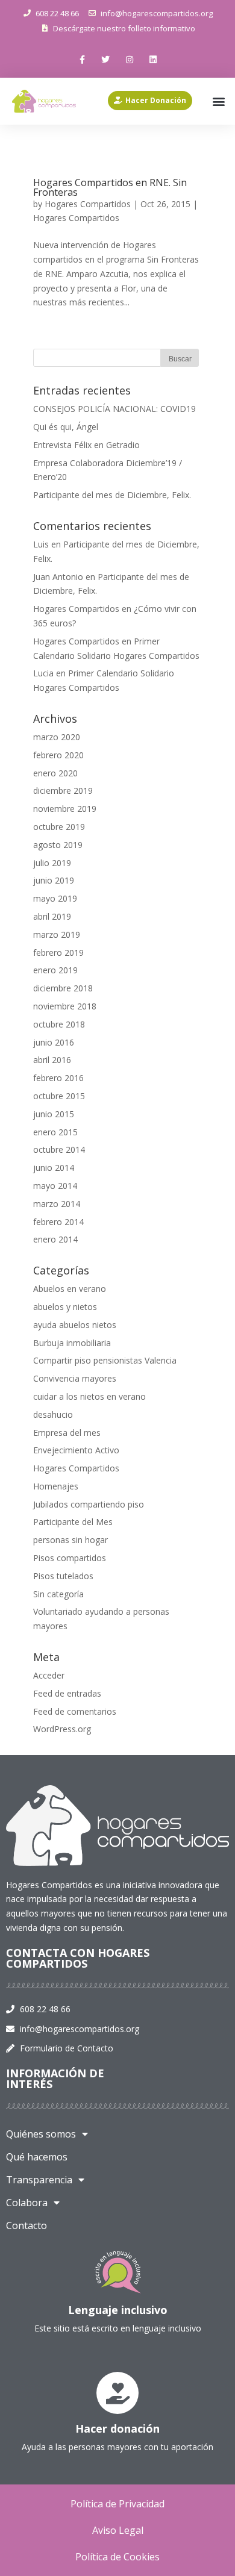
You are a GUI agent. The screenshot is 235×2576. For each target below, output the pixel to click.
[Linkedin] (153, 59)
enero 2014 (55, 1239)
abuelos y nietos (65, 1307)
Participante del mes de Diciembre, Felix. (112, 495)
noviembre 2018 (65, 1006)
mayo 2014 (55, 1186)
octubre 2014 (59, 1149)
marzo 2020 (57, 737)
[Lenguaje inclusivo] (118, 2272)
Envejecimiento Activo (76, 1450)
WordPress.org (62, 1729)
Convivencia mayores (75, 1378)
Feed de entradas (67, 1693)
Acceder (49, 1675)
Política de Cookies (117, 2557)
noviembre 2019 (65, 809)
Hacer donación (117, 2428)
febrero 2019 (58, 953)
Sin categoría (58, 1594)
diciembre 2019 (63, 791)
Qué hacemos (37, 2157)
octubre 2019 (59, 827)
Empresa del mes (67, 1433)
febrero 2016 (58, 1078)
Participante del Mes (73, 1522)
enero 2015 (55, 1132)
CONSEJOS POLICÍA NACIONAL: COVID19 (114, 409)
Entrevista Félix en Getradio (86, 445)
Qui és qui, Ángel (66, 427)
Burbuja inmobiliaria (72, 1343)
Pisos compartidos (70, 1558)
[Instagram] (129, 59)
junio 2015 (54, 1114)
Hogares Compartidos (88, 204)
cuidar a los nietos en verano (89, 1396)
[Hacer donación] (117, 2393)
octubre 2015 (59, 1096)
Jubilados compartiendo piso (89, 1504)
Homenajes (56, 1486)
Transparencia (39, 2180)
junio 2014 (54, 1168)
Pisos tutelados (63, 1576)
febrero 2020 (58, 755)
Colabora (27, 2203)
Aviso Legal (118, 2530)
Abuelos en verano (70, 1289)
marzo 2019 (57, 934)
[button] (219, 101)
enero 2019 (55, 970)
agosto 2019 (58, 845)
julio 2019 (52, 863)
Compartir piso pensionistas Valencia (105, 1360)
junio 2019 (54, 880)
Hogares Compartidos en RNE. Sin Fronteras (110, 187)
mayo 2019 (55, 898)
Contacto (27, 2225)
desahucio (53, 1414)
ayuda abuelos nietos (75, 1325)
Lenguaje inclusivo (118, 2310)
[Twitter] (106, 59)
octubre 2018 (59, 1024)
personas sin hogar (70, 1540)
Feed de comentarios (75, 1711)
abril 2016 (52, 1060)
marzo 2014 (57, 1204)
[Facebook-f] (82, 59)
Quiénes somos (41, 2134)
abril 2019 (52, 916)
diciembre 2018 (63, 988)
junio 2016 (54, 1042)
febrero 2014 (58, 1222)
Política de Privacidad (117, 2504)
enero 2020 (55, 773)
